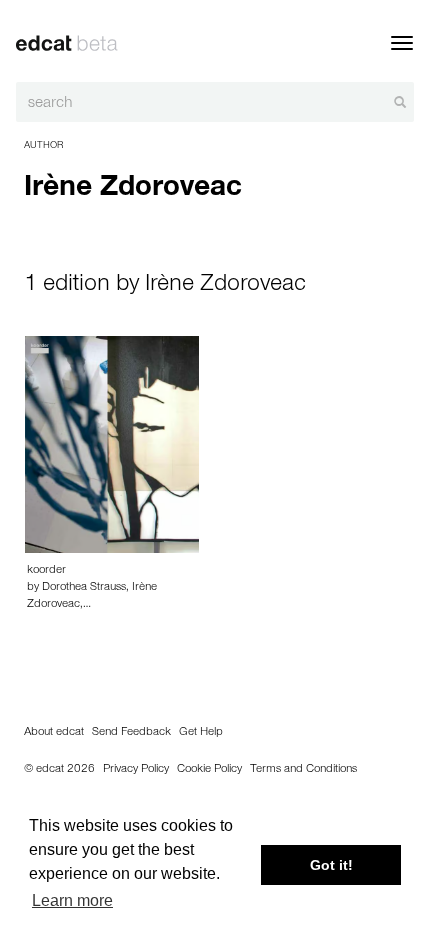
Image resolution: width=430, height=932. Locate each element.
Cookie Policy (209, 770)
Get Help (201, 733)
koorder (46, 571)
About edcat (54, 733)
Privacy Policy (136, 770)
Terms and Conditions (303, 770)
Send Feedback (131, 733)
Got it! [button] (331, 865)
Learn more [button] (72, 900)
